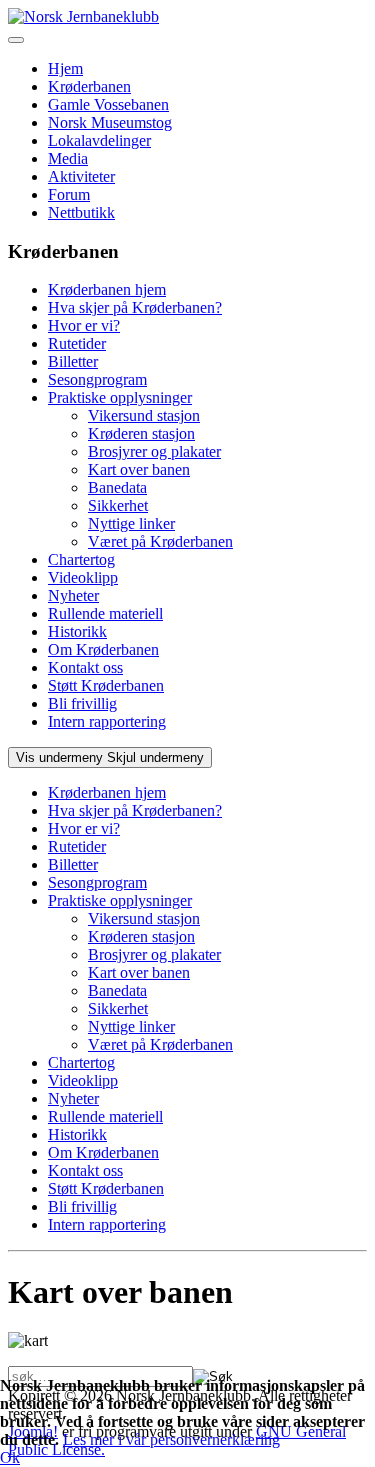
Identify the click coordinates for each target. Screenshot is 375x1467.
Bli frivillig (82, 703)
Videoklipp (83, 577)
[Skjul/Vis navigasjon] (16, 40)
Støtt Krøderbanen (106, 685)
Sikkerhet (118, 505)
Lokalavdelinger (99, 140)
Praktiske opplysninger (120, 397)
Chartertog (81, 559)
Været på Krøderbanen (160, 541)
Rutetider (77, 343)
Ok (10, 1457)
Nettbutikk (81, 212)
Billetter (73, 361)
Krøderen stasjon (141, 433)
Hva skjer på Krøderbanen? (135, 307)
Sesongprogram (97, 379)
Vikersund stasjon (144, 415)
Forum (69, 194)
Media (68, 158)
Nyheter (73, 595)
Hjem (65, 68)
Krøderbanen (89, 86)
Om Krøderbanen (103, 649)
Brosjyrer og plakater (154, 451)
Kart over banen (139, 469)
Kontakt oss (85, 667)
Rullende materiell (105, 613)
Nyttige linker (131, 523)
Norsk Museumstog (110, 122)
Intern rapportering (107, 721)
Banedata (117, 487)
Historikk (77, 631)
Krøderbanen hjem (107, 289)
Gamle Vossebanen (108, 104)
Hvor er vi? (84, 325)
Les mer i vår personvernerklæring (171, 1439)
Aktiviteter (81, 176)
